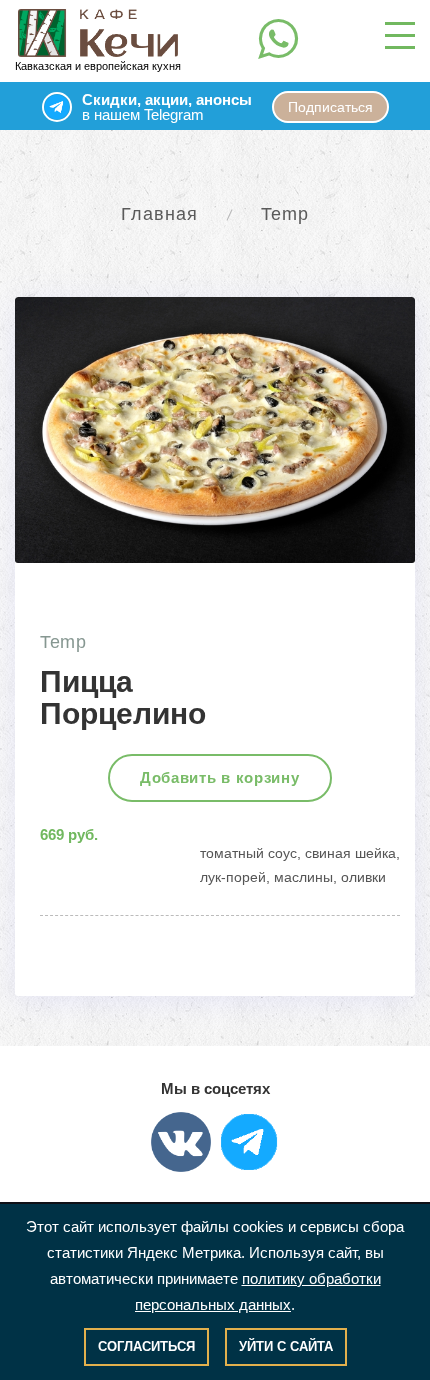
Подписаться (330, 107)
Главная (159, 214)
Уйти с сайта (286, 1346)
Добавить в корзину (220, 777)
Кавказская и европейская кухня (98, 66)
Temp (285, 214)
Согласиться (146, 1346)
